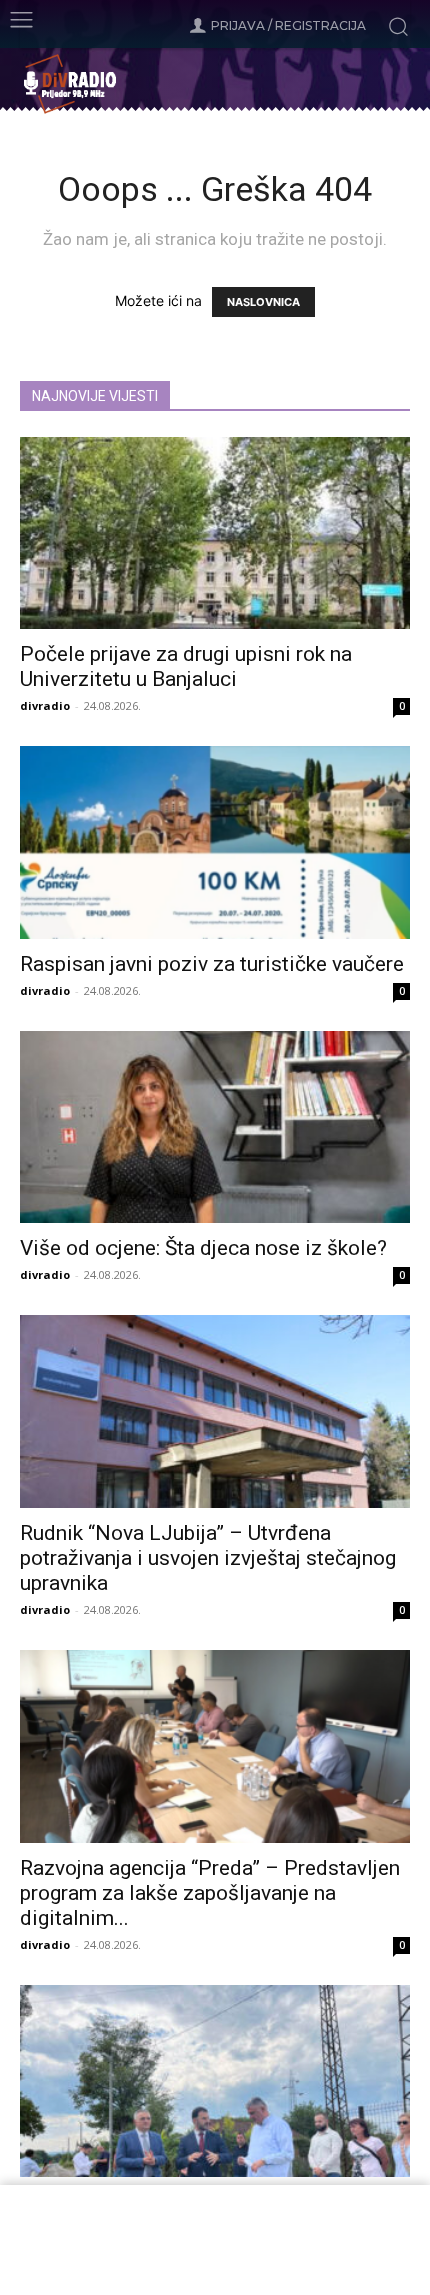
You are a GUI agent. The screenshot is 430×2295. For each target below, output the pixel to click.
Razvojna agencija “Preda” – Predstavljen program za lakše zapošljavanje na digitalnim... (210, 1893)
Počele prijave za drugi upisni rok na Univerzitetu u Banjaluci (186, 666)
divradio (45, 705)
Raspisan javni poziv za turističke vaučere (212, 964)
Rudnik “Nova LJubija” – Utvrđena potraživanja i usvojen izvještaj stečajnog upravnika (208, 1558)
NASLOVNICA (263, 302)
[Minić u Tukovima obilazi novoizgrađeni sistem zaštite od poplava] (215, 2081)
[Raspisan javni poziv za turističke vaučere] (215, 842)
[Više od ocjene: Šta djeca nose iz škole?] (215, 1127)
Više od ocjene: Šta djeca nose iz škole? (203, 1248)
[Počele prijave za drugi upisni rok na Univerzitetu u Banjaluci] (215, 533)
